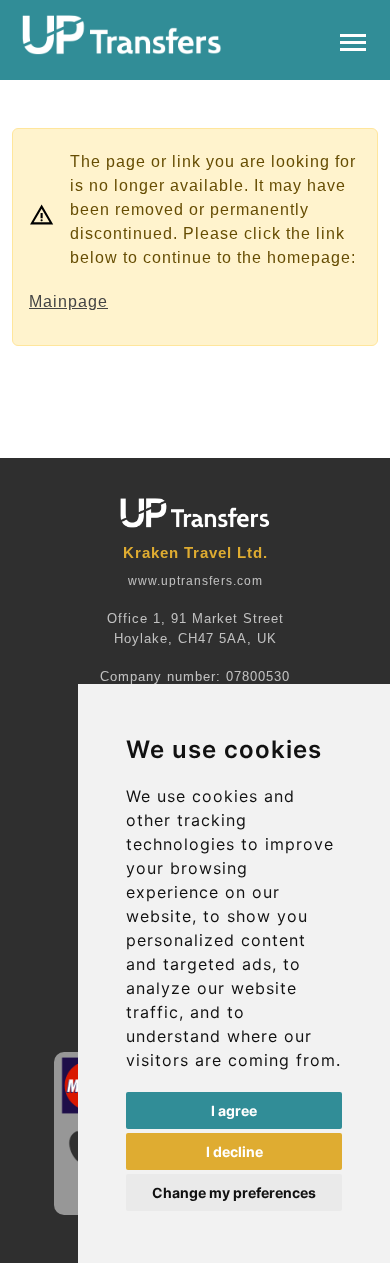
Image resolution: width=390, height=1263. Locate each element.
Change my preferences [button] (234, 1192)
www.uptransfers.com (195, 581)
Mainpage (68, 301)
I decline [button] (234, 1151)
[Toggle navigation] (353, 40)
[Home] (122, 35)
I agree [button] (234, 1110)
